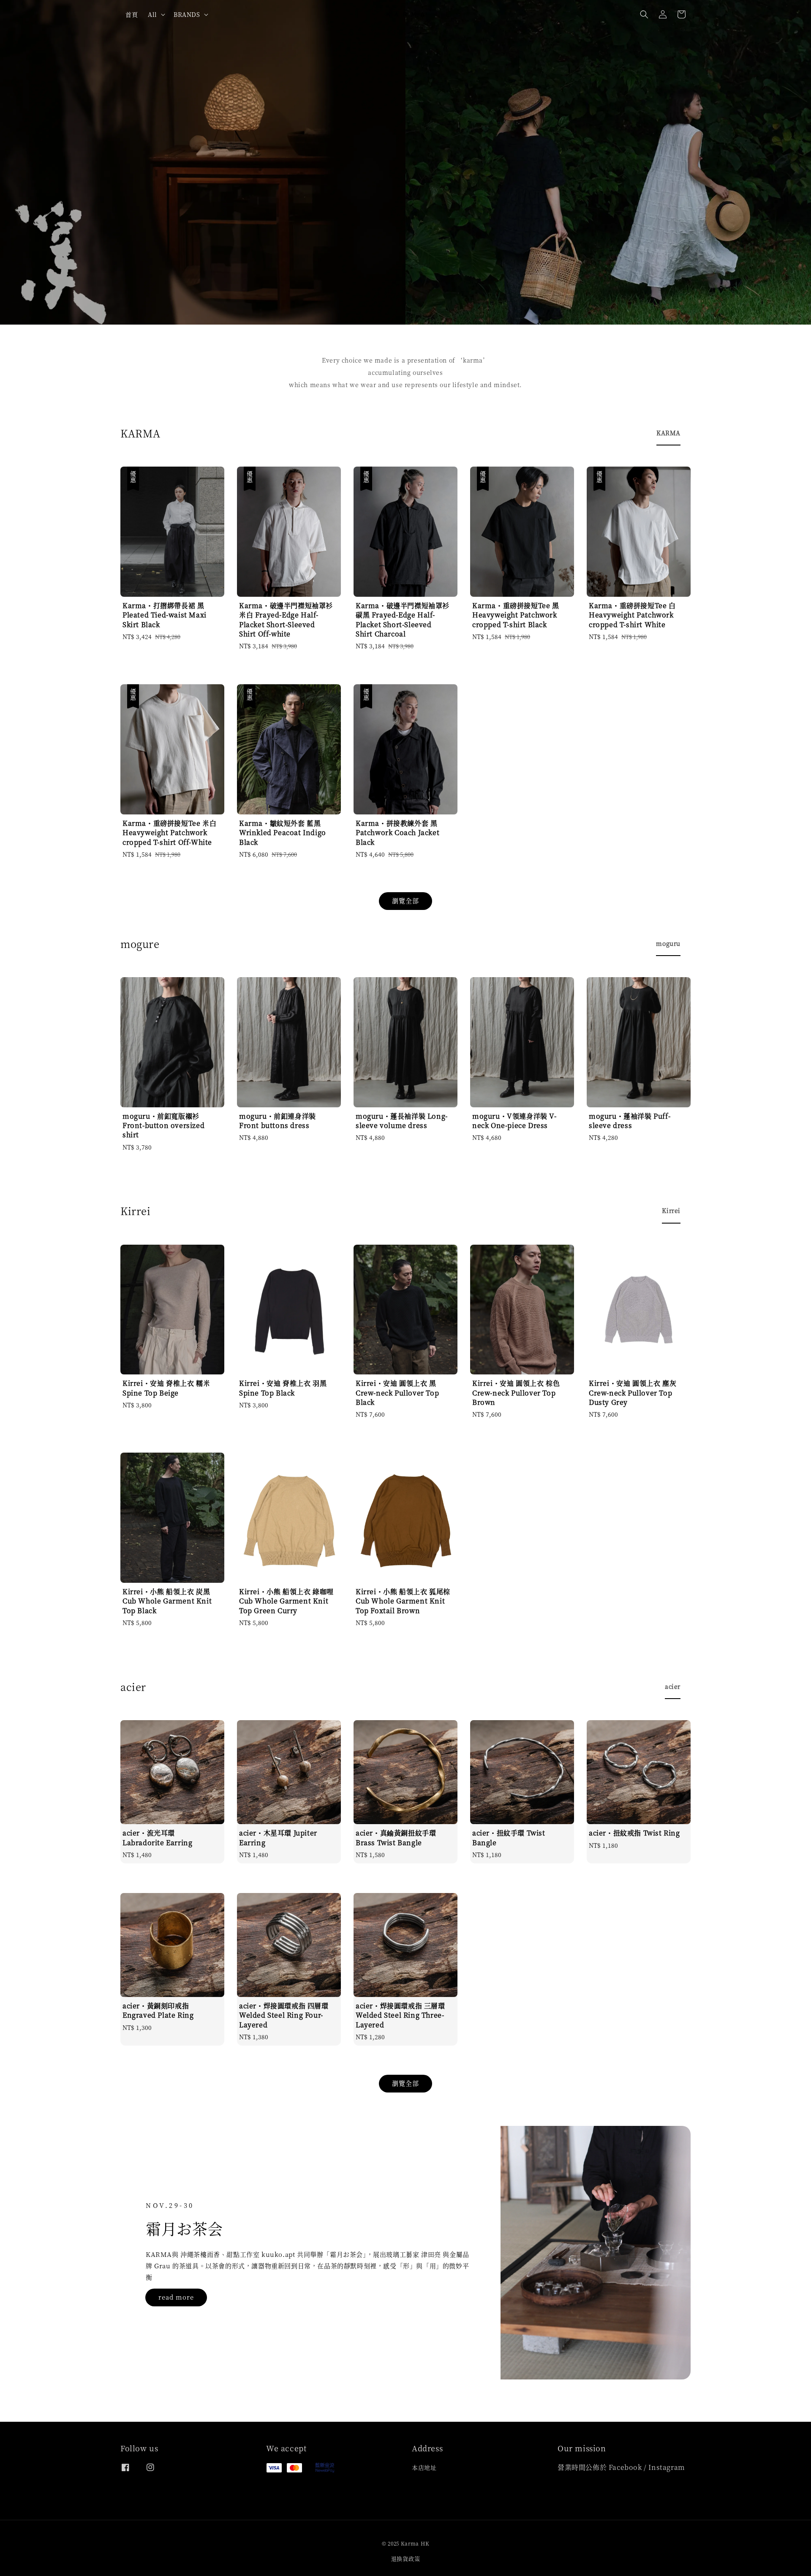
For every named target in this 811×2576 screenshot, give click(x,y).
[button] (644, 14)
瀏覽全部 (405, 900)
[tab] (668, 433)
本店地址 (424, 2468)
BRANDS (187, 14)
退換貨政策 (406, 2558)
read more (176, 2297)
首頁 (132, 14)
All (152, 14)
